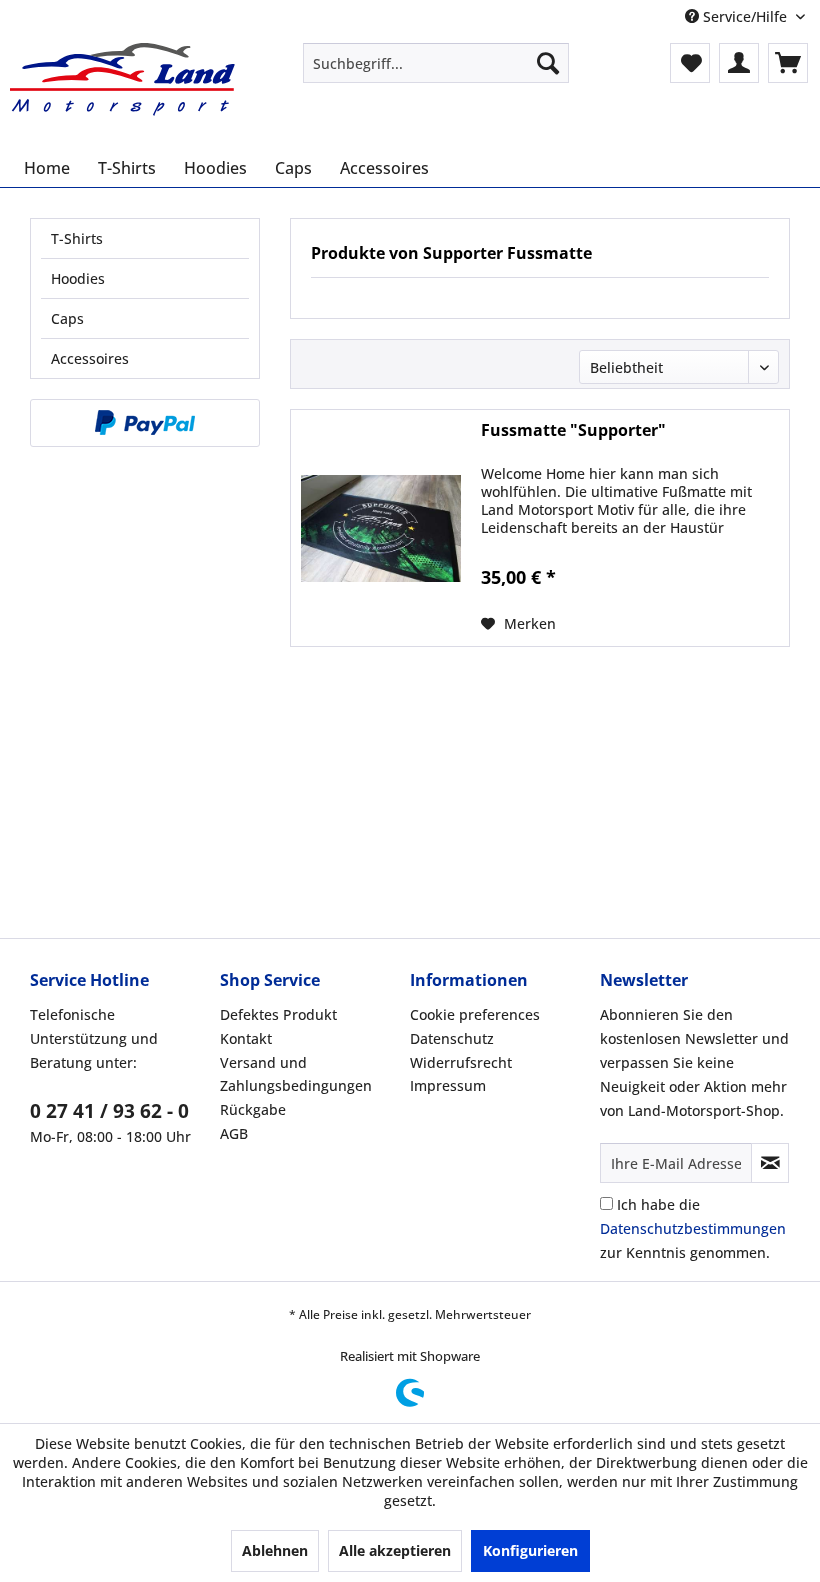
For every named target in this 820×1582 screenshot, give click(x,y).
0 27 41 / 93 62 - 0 (109, 1111)
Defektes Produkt (278, 1014)
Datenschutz (452, 1038)
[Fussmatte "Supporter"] (381, 528)
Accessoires (90, 358)
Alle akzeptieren (395, 1550)
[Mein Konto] (739, 63)
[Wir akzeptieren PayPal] (145, 423)
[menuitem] (436, 63)
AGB (234, 1133)
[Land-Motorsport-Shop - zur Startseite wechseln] (123, 83)
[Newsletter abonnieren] (770, 1163)
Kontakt (246, 1038)
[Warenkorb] (788, 63)
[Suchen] (548, 63)
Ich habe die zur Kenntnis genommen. (693, 1228)
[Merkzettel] (690, 63)
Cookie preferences (475, 1014)
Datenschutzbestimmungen (693, 1228)
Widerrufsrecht (461, 1062)
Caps (67, 318)
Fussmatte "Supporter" (573, 430)
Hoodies (78, 278)
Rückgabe (253, 1109)
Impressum (448, 1085)
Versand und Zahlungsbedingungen (296, 1074)
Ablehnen (275, 1550)
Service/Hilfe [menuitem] (745, 16)
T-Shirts (77, 238)
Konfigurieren (530, 1550)
